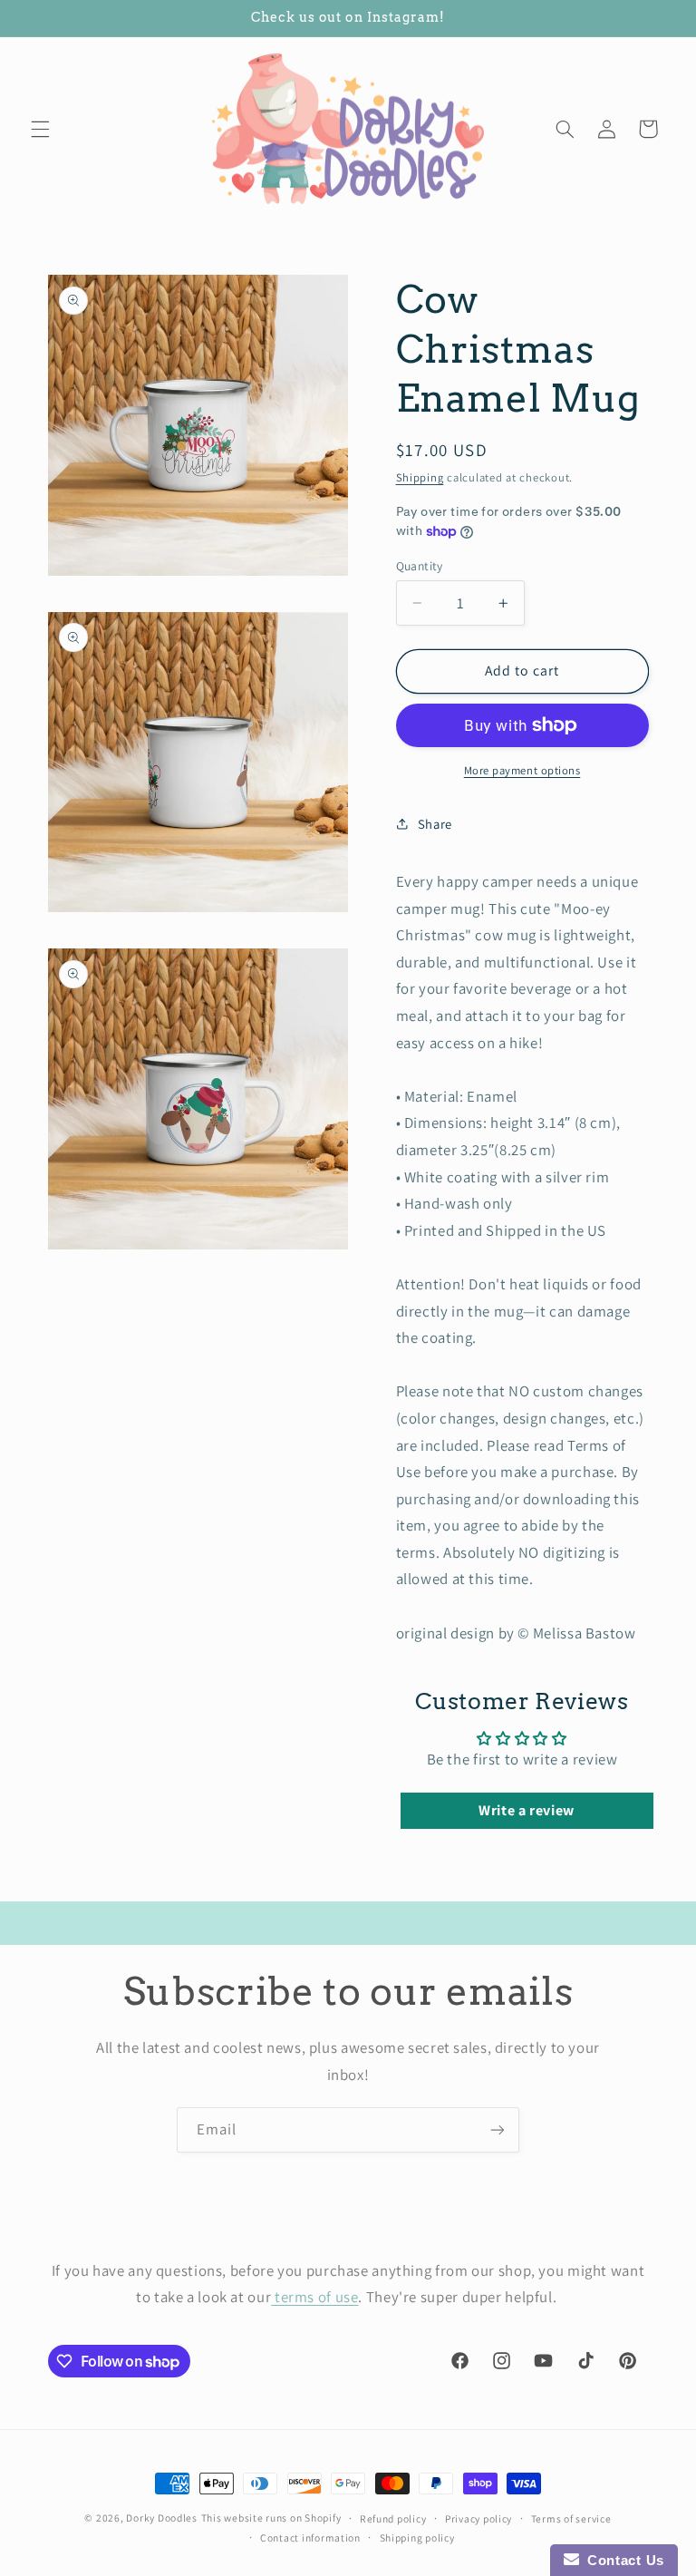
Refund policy (393, 2518)
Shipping (420, 477)
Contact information (310, 2537)
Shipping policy (417, 2537)
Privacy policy (478, 2518)
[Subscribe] (498, 2129)
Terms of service (571, 2518)
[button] (40, 129)
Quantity (420, 566)
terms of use (314, 2297)
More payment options (522, 770)
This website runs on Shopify (271, 2518)
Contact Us (622, 2560)
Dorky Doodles (162, 2518)
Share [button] (435, 824)
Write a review (527, 1810)
